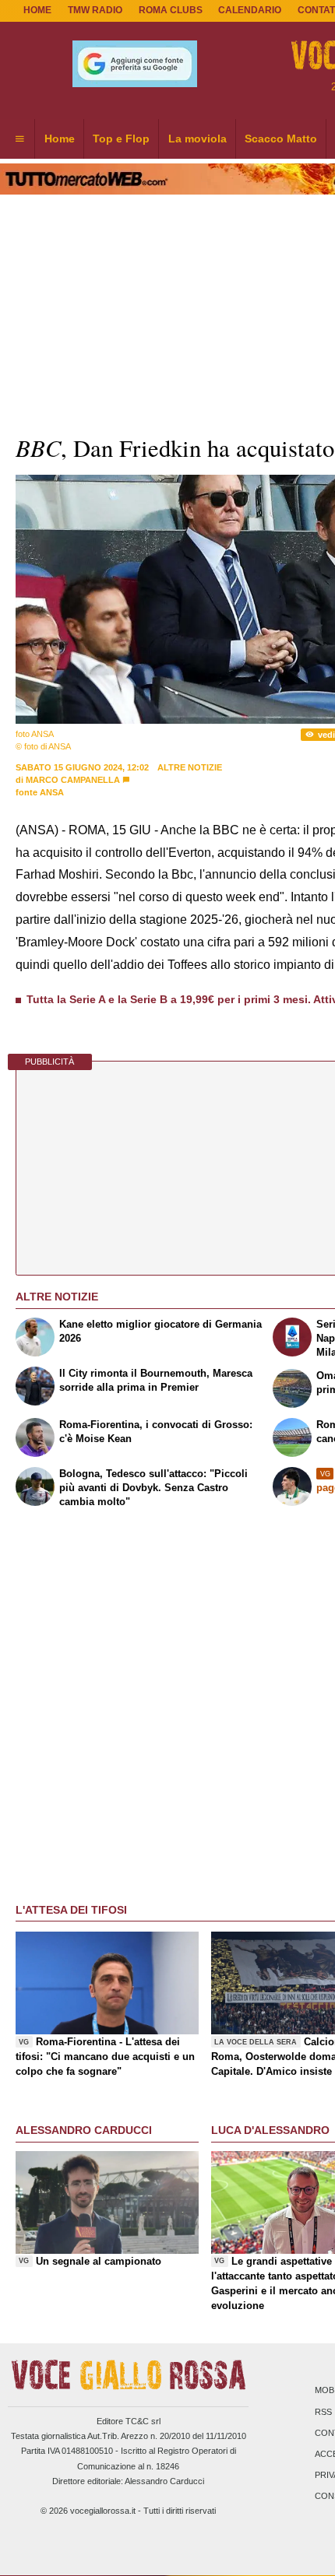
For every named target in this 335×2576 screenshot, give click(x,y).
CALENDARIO (250, 10)
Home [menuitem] (60, 139)
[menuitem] (19, 139)
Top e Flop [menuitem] (121, 139)
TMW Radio (95, 10)
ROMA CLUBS (171, 10)
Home (37, 10)
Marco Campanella (73, 780)
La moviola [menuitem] (197, 139)
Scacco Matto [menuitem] (281, 139)
